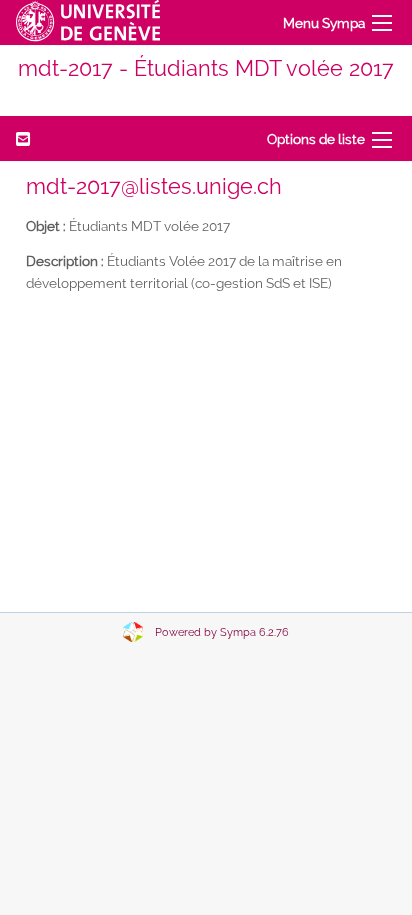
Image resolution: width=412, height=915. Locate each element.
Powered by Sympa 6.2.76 (222, 632)
